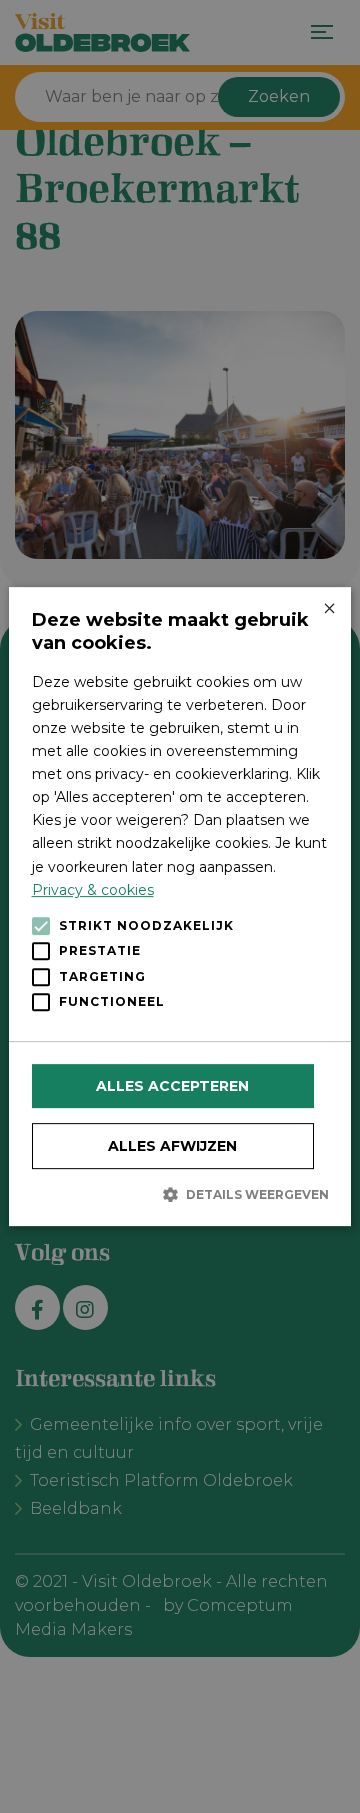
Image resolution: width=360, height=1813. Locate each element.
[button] (180, 1194)
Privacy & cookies (93, 890)
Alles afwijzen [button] (172, 1146)
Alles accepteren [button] (172, 1086)
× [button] (328, 609)
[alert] (180, 906)
